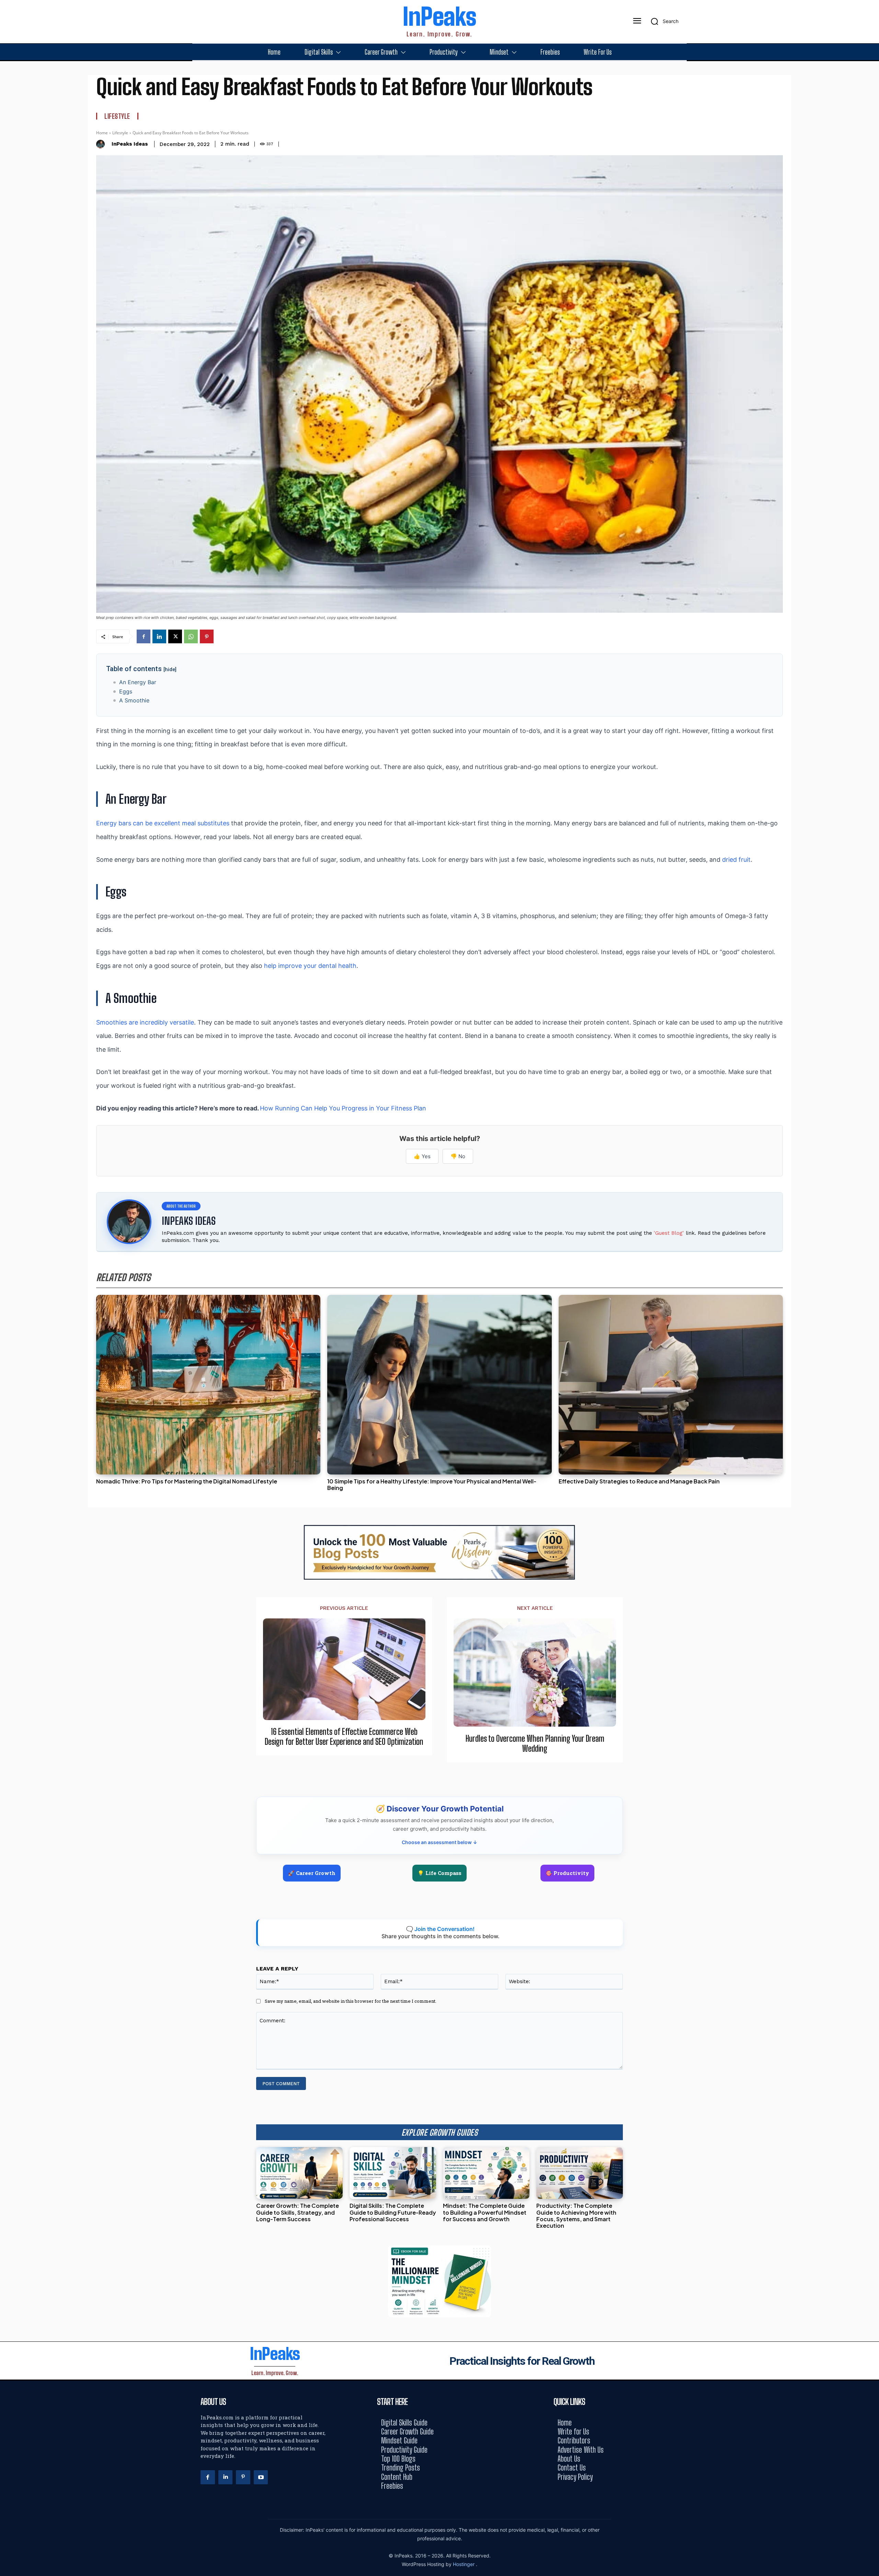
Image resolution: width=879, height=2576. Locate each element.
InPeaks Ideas (130, 144)
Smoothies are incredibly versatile (145, 1022)
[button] (662, 21)
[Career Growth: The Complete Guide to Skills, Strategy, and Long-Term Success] (299, 2173)
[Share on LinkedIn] (871, 1273)
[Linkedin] (159, 636)
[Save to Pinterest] (871, 1319)
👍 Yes (422, 1156)
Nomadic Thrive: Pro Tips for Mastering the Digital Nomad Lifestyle (187, 1481)
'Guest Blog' (669, 1233)
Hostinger (464, 2564)
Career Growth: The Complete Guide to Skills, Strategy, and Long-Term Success (298, 2212)
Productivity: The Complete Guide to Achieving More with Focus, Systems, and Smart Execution (576, 2216)
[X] (175, 636)
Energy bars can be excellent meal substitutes (163, 823)
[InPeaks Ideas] (102, 144)
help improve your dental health (310, 966)
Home (102, 133)
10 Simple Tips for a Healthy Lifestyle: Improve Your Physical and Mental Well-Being (432, 1484)
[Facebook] (144, 636)
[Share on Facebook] (871, 1257)
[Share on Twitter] (871, 1288)
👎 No (458, 1156)
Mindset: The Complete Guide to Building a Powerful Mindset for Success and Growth (485, 2212)
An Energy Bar (138, 682)
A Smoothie (134, 700)
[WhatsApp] (191, 636)
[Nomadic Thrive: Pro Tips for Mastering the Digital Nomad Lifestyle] (208, 1385)
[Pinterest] (207, 636)
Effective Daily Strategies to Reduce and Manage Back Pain (639, 1481)
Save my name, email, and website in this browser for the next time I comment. (351, 2001)
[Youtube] (261, 2477)
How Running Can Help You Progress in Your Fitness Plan (343, 1108)
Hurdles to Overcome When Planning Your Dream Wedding (535, 1744)
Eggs (126, 691)
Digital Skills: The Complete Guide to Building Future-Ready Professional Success (393, 2212)
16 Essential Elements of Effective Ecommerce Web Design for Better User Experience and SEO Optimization (344, 1737)
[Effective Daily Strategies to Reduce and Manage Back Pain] (671, 1385)
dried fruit (736, 860)
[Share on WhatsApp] (871, 1304)
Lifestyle (117, 116)
